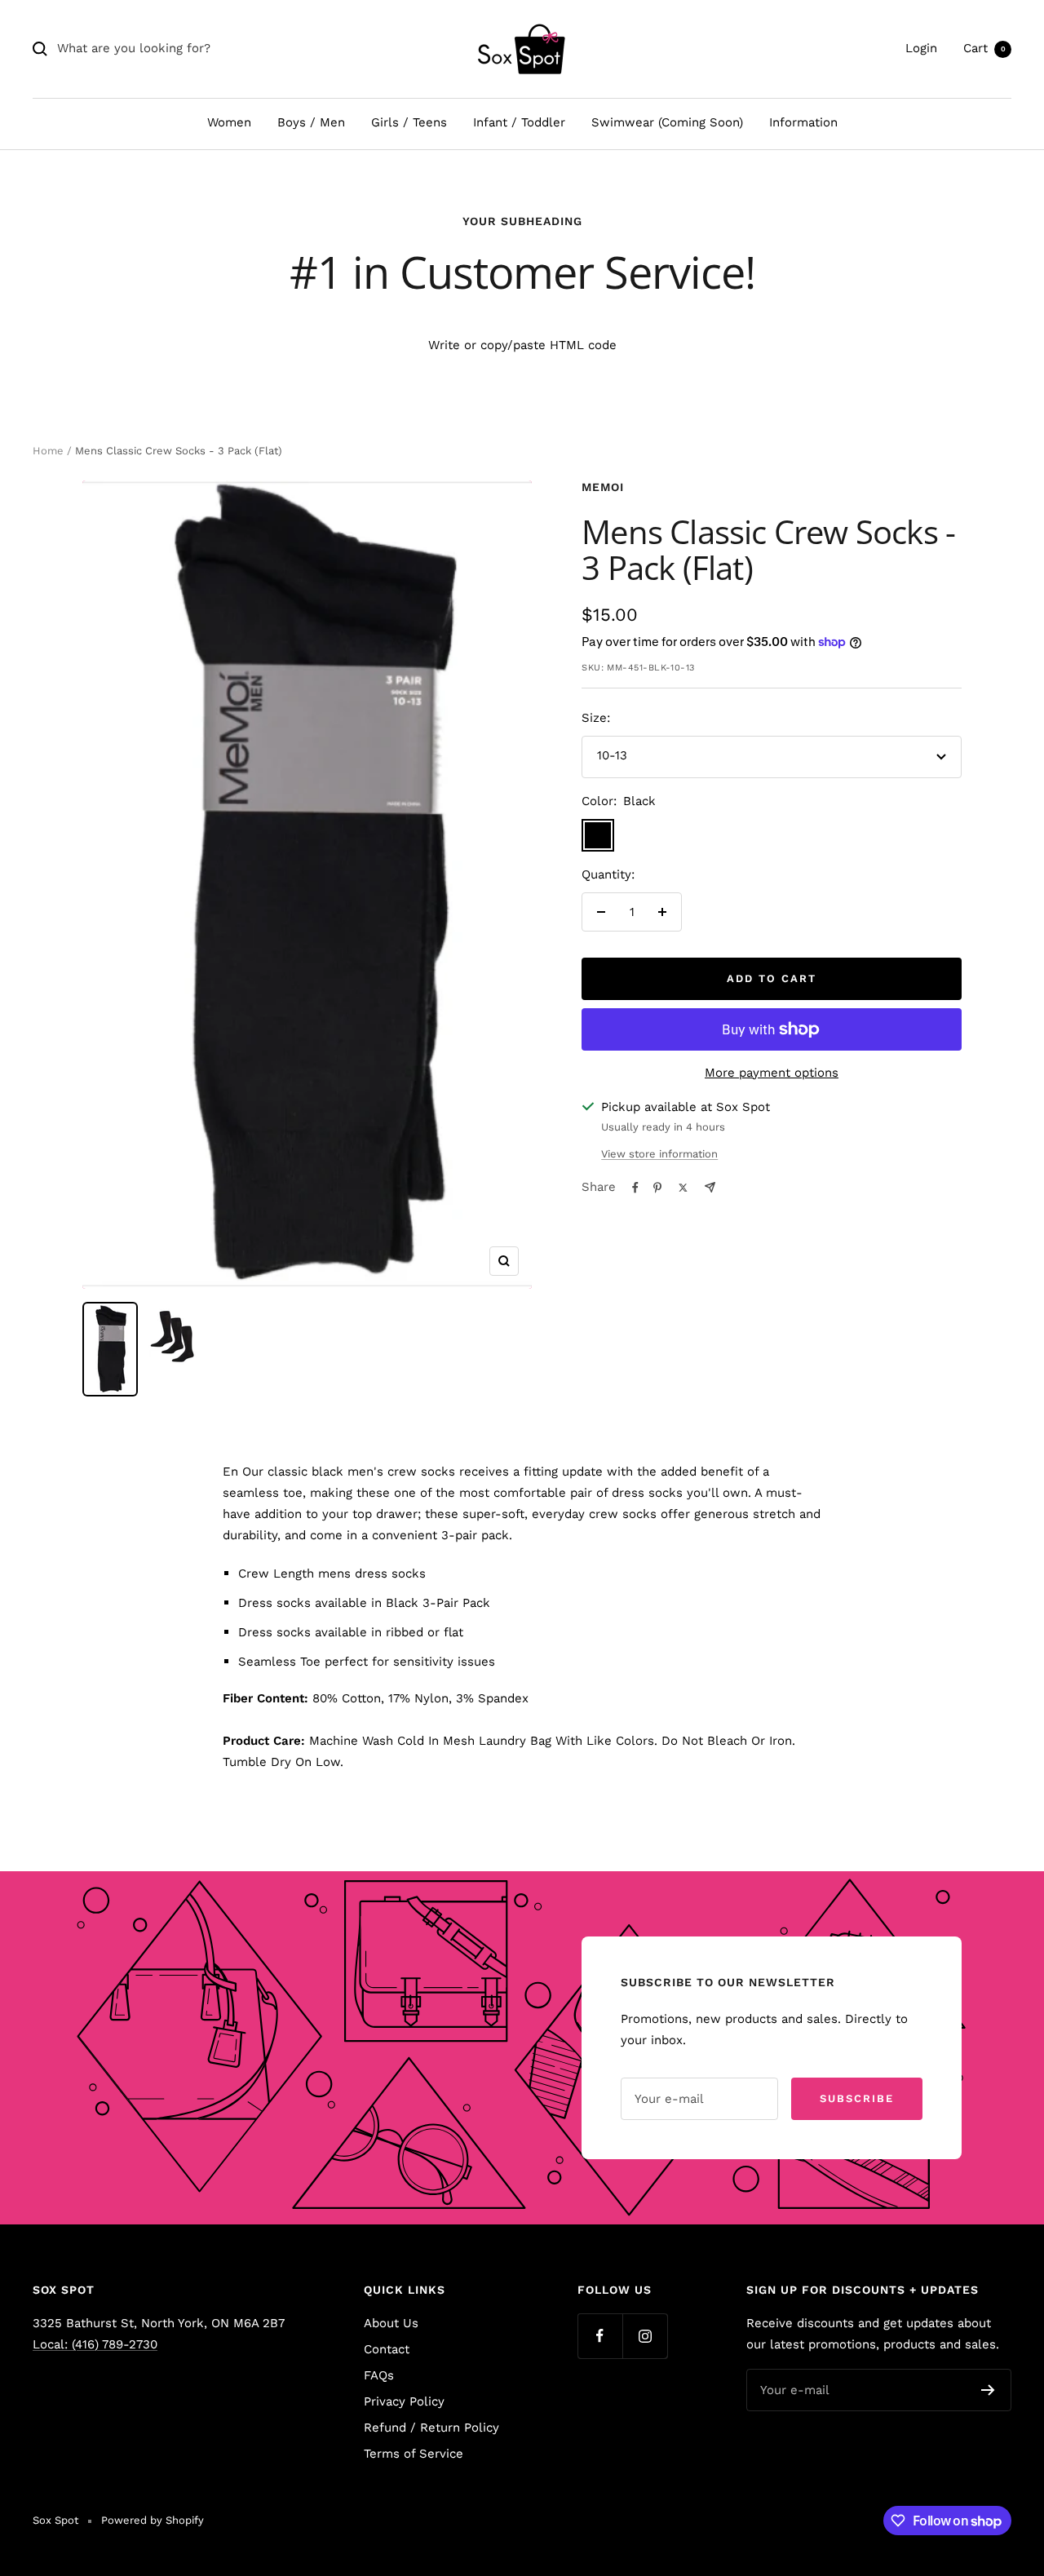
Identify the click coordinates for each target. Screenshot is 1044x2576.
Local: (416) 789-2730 (95, 2344)
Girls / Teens (409, 122)
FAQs (379, 2375)
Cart (984, 48)
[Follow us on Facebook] (600, 2336)
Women (229, 122)
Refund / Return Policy (431, 2428)
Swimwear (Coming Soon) (667, 122)
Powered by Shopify (153, 2520)
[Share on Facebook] (635, 1188)
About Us (391, 2323)
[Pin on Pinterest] (657, 1188)
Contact (387, 2349)
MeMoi (603, 487)
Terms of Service (414, 2454)
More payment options (772, 1073)
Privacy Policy (404, 2401)
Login (921, 48)
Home (48, 451)
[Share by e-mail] (710, 1187)
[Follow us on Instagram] (645, 2336)
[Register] (988, 2390)
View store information (659, 1154)
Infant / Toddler (519, 122)
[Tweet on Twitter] (683, 1188)
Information (803, 122)
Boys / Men (311, 122)
